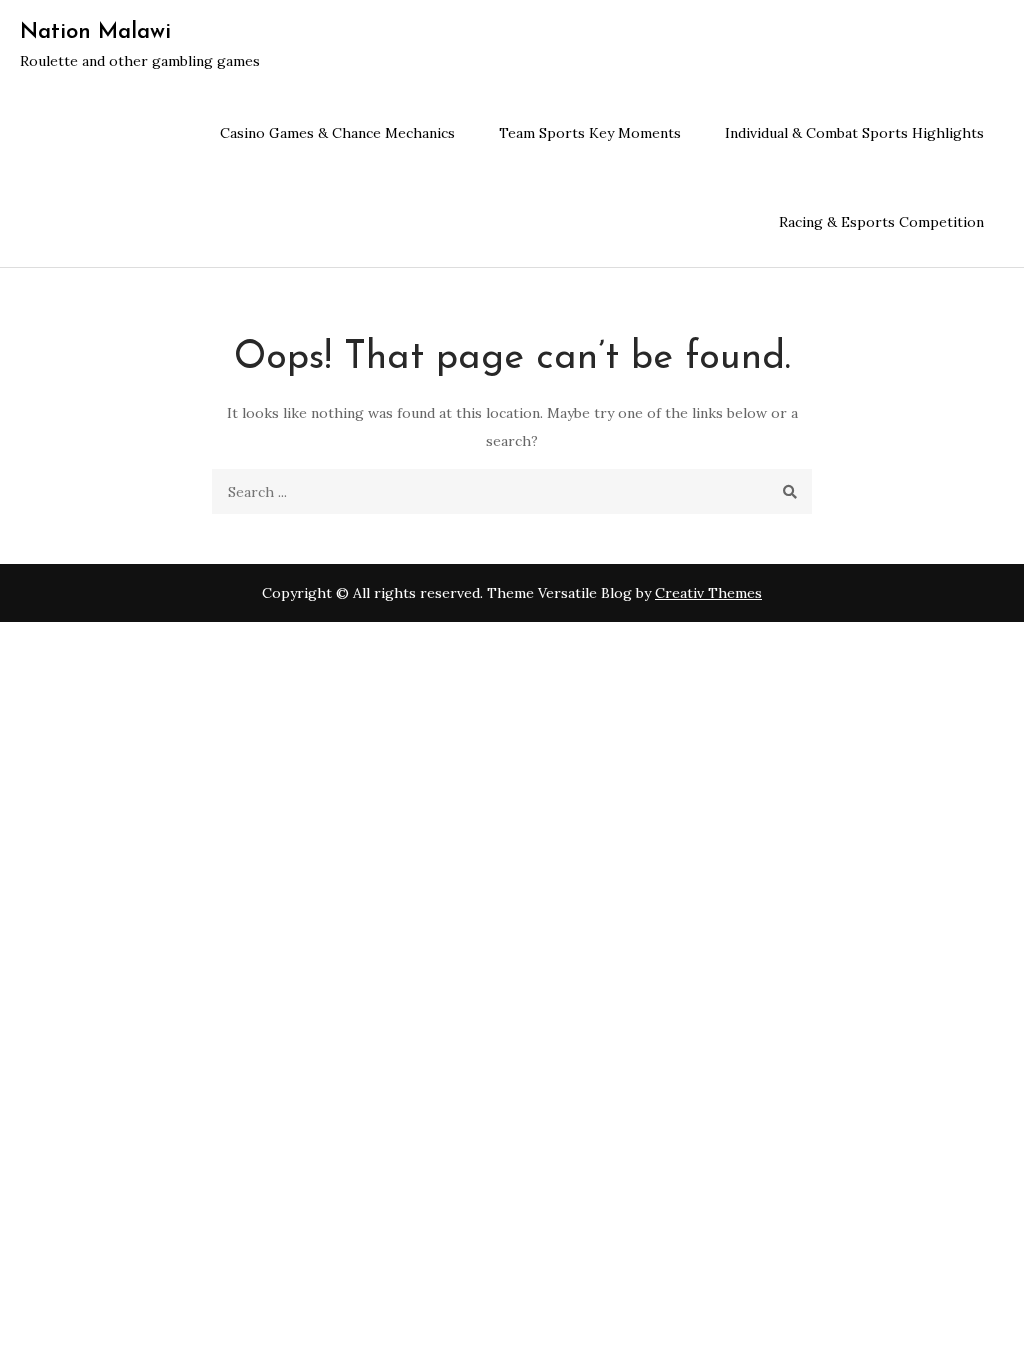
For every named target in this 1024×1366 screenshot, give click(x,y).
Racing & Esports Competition (881, 222)
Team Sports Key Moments (590, 133)
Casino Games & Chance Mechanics (337, 133)
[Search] (789, 491)
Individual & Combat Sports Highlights (854, 133)
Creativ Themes (708, 593)
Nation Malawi (95, 32)
